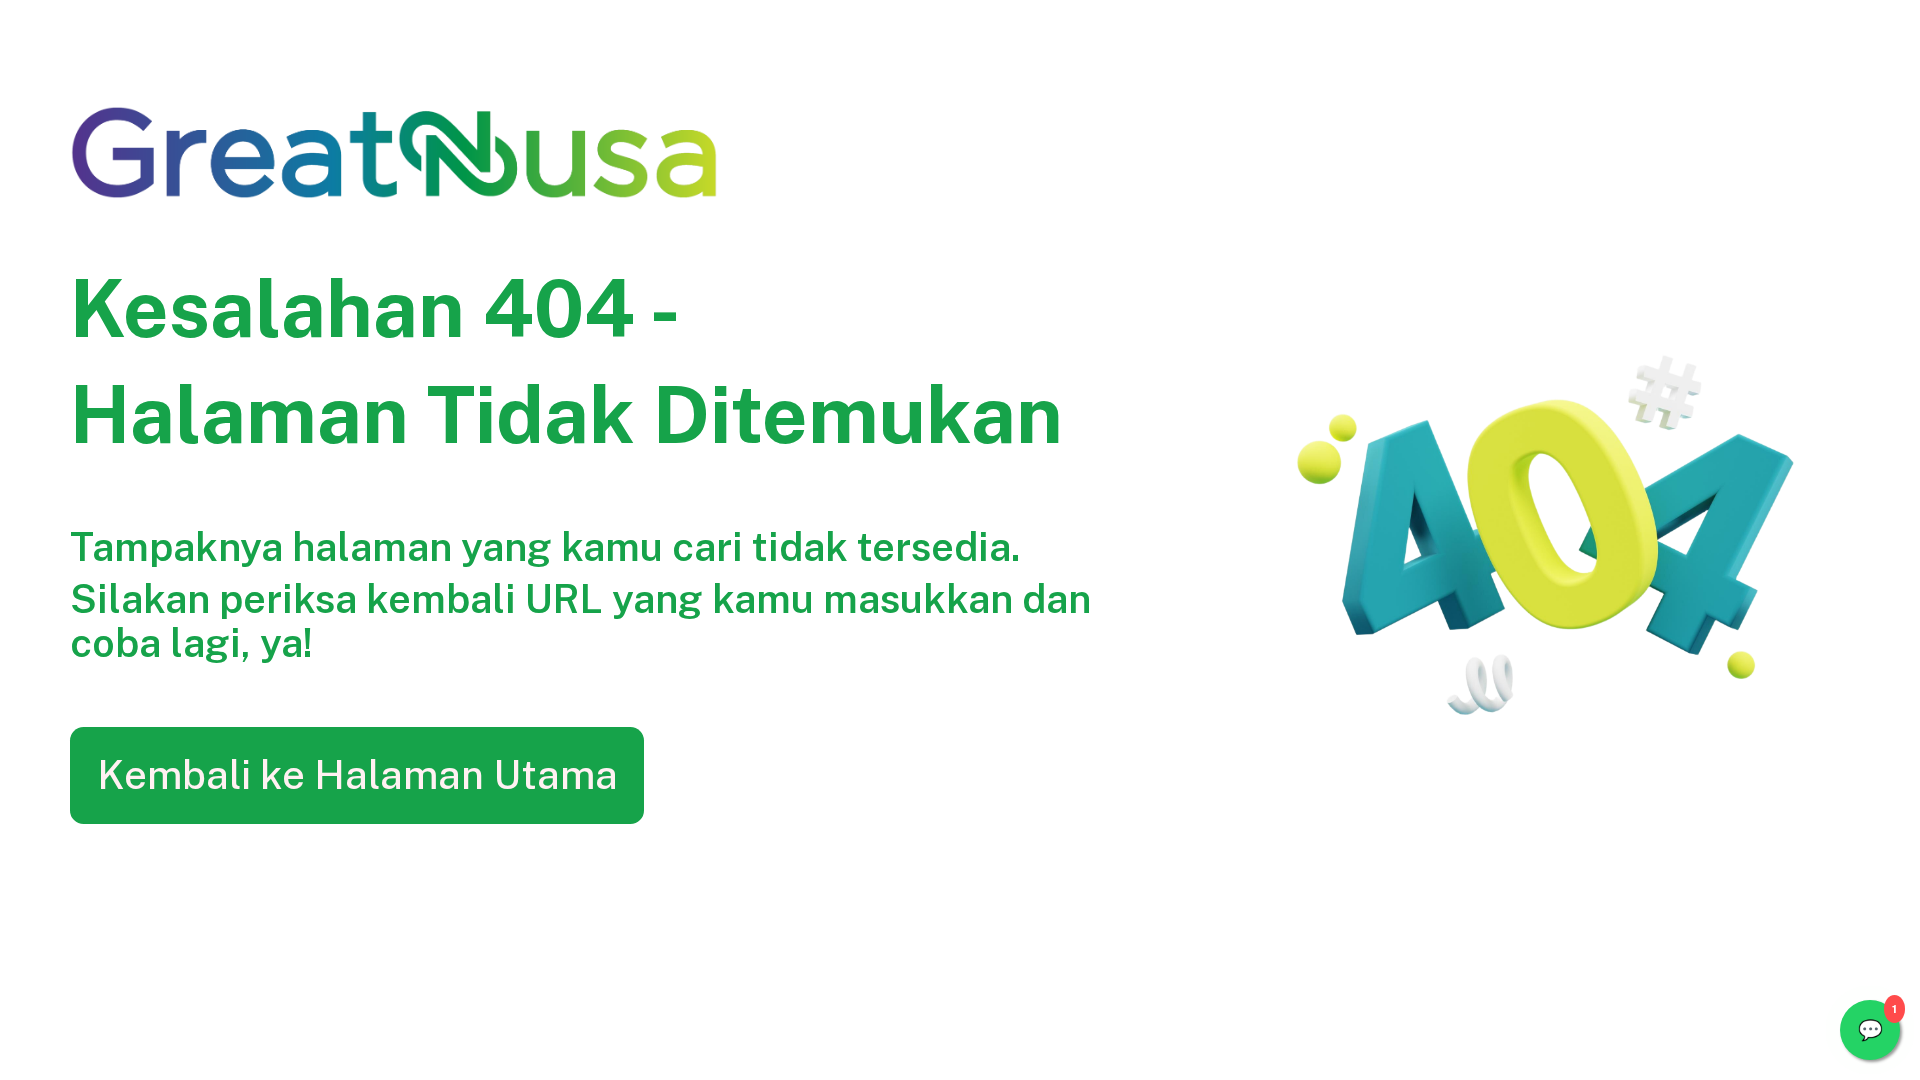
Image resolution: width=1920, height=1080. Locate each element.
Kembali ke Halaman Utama (357, 774)
